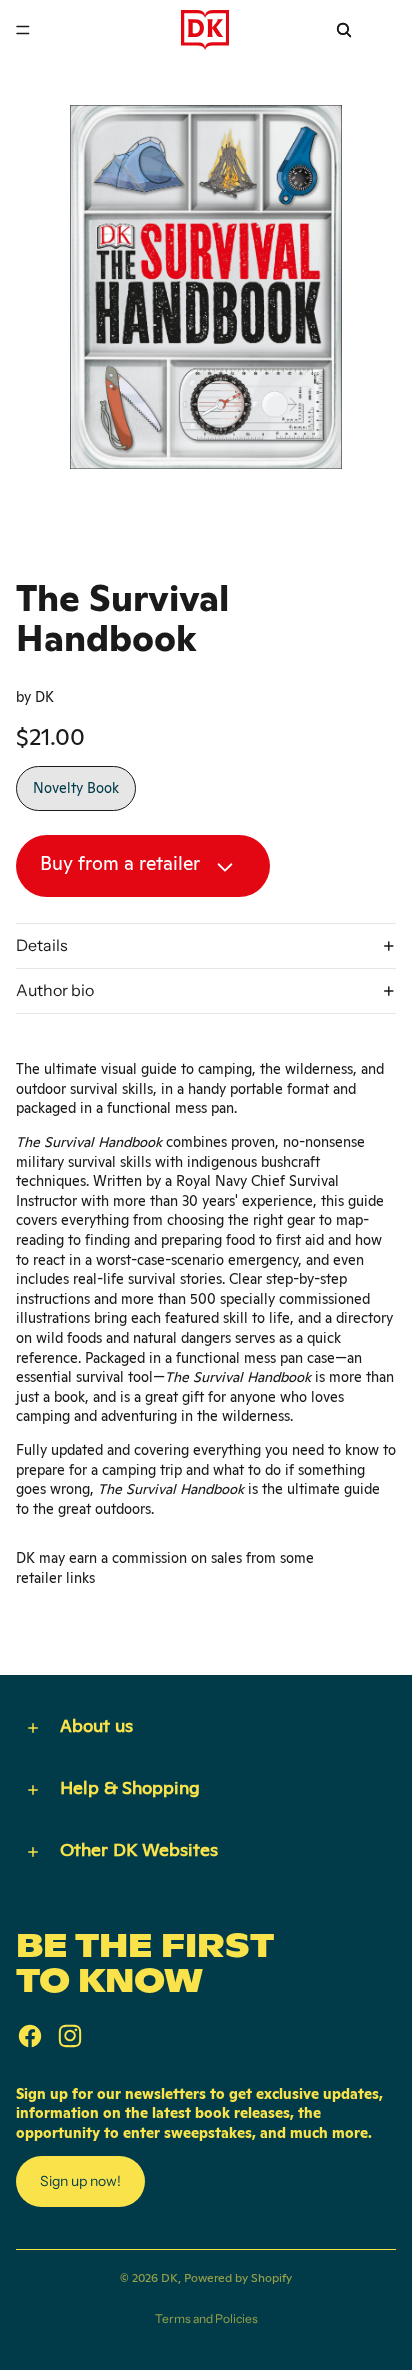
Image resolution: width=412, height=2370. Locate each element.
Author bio (55, 990)
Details (42, 945)
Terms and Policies (206, 2318)
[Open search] (344, 30)
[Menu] (23, 30)
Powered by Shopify (238, 2278)
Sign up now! (80, 2181)
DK (169, 2278)
